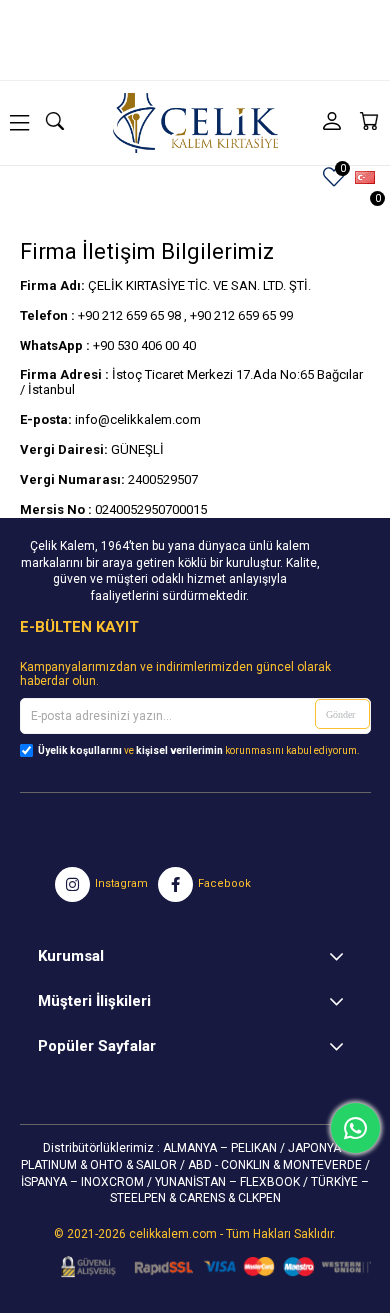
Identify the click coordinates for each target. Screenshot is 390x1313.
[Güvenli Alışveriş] (209, 1267)
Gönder (340, 714)
